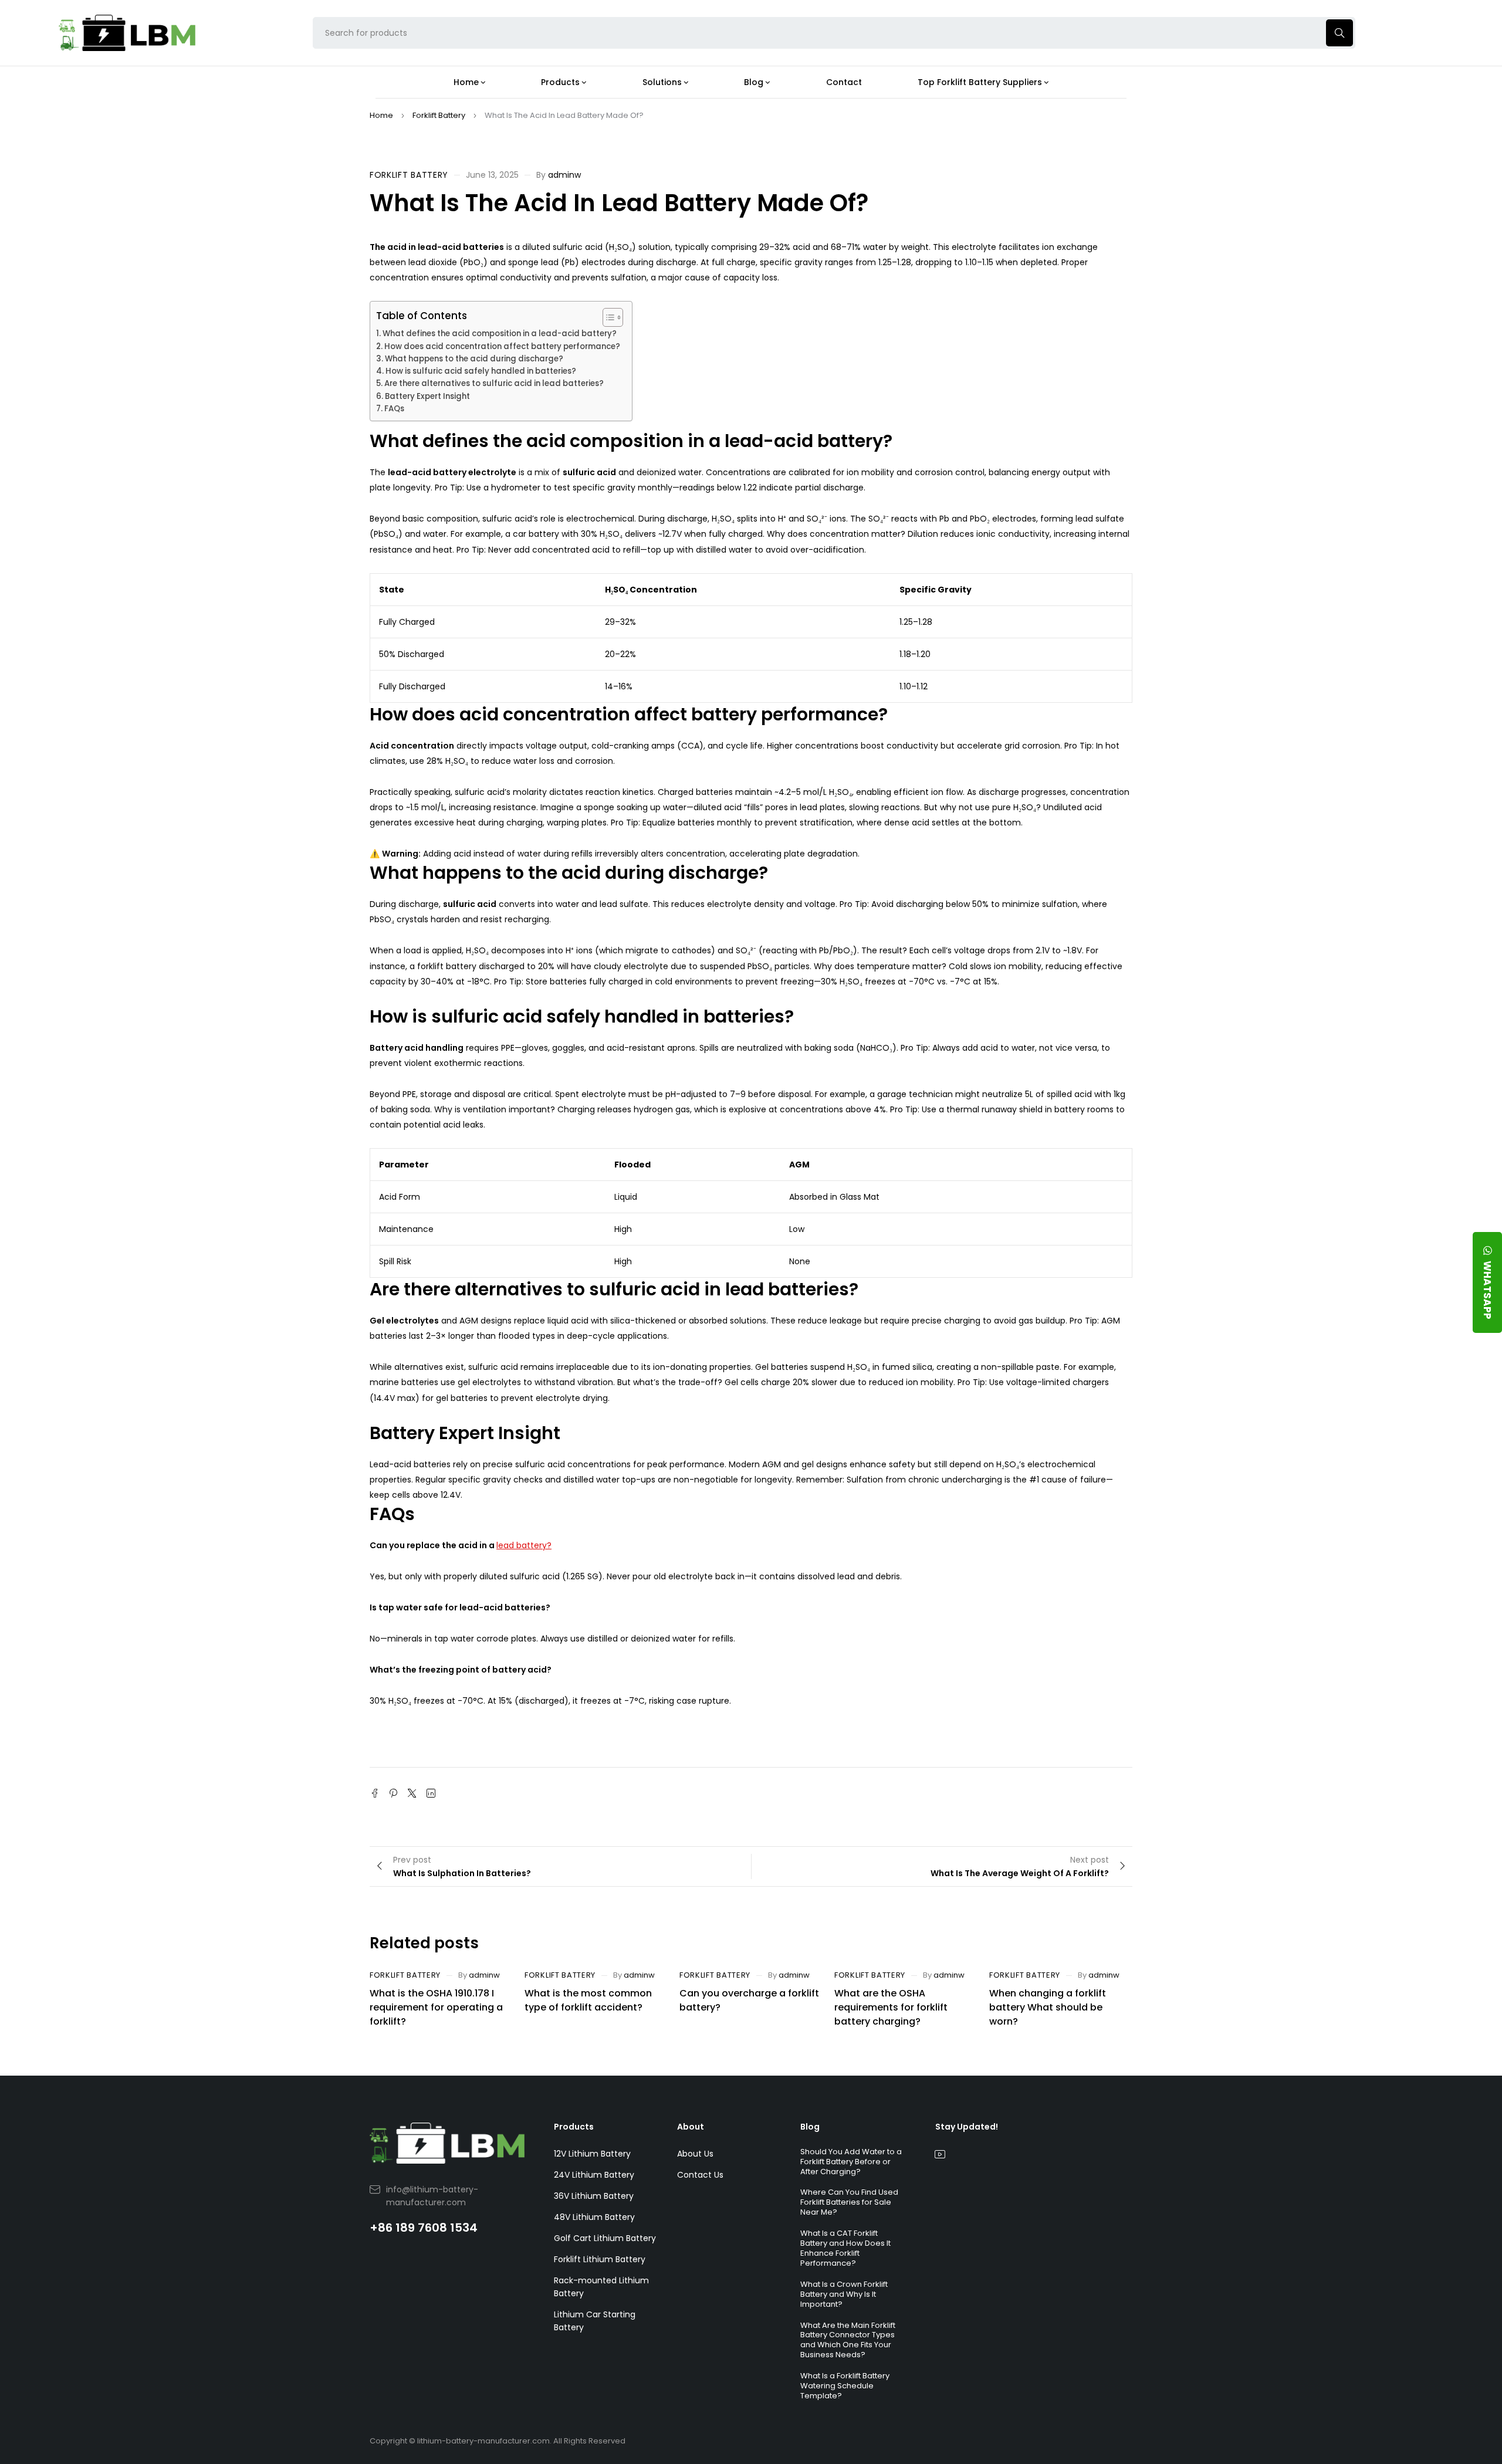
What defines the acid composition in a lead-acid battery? (500, 334)
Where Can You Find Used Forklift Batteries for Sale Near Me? (849, 2202)
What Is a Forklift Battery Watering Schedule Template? (845, 2386)
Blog (810, 2127)
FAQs (394, 409)
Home (381, 115)
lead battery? (524, 1545)
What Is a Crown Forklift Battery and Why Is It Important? (844, 2294)
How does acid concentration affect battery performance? (502, 346)
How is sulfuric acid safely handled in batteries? (481, 371)
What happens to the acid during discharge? (474, 359)
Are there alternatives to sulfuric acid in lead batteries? (494, 383)
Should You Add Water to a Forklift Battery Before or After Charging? (851, 2162)
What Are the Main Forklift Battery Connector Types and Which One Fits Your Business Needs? (848, 2340)
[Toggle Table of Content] (607, 317)
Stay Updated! (967, 2127)
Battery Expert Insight (427, 396)
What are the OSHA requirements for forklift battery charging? (891, 2007)
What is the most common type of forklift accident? (588, 2000)
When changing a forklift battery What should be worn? (1048, 2007)
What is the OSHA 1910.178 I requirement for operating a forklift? (436, 2007)
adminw (564, 175)
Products (574, 2127)
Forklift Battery (439, 115)
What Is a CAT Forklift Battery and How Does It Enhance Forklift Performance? (845, 2248)
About (691, 2127)
